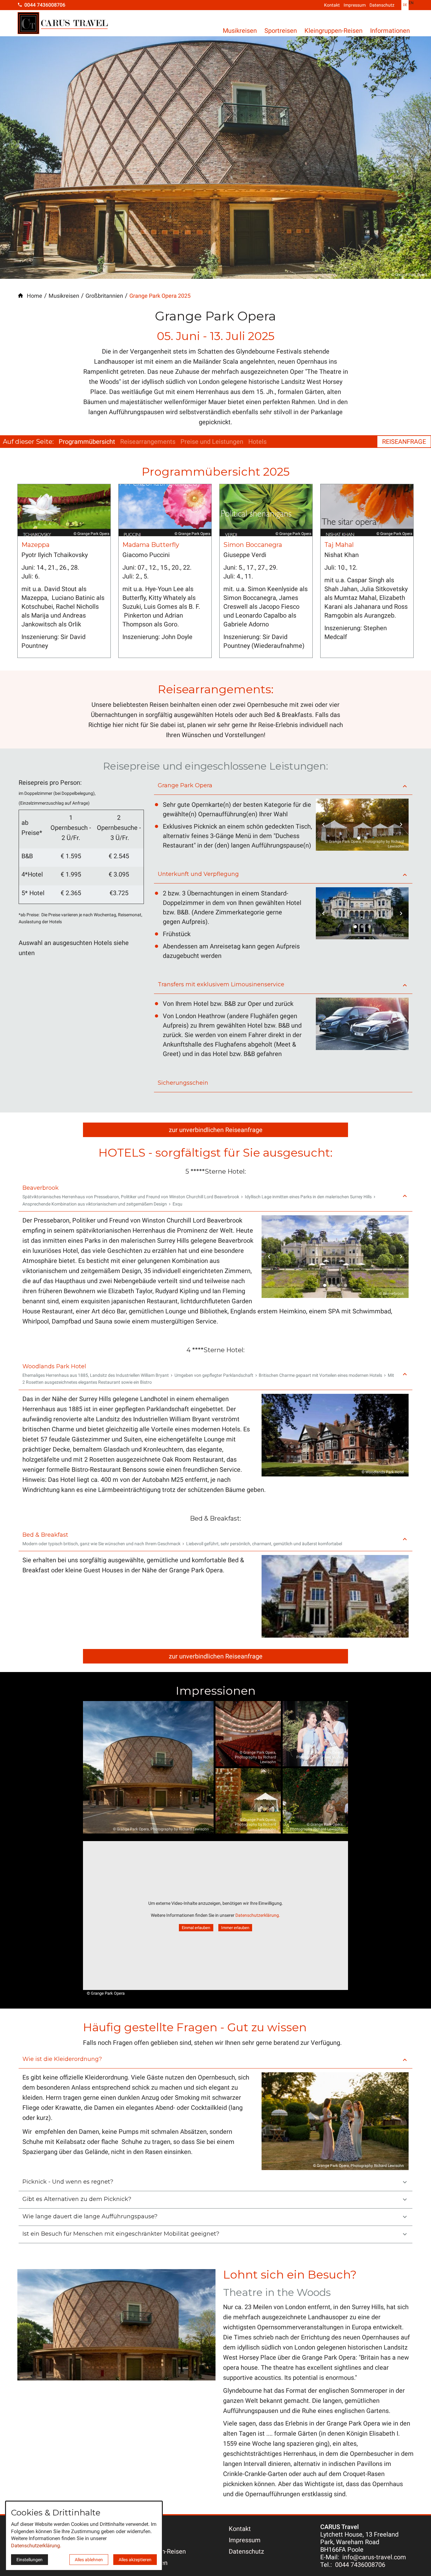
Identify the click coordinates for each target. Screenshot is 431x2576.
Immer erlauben (235, 1928)
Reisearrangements (148, 442)
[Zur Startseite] (63, 24)
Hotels (257, 442)
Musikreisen (240, 31)
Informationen (390, 31)
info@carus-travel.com (374, 2557)
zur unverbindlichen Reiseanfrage (216, 1130)
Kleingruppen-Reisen (334, 31)
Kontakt (332, 5)
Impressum (355, 5)
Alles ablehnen (89, 2560)
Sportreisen (281, 31)
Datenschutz (382, 5)
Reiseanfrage (404, 442)
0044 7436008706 (360, 2565)
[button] (283, 786)
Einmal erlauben (196, 1928)
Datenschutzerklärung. (258, 1915)
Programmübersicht (87, 442)
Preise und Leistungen (212, 442)
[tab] (359, 838)
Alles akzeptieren (135, 2560)
